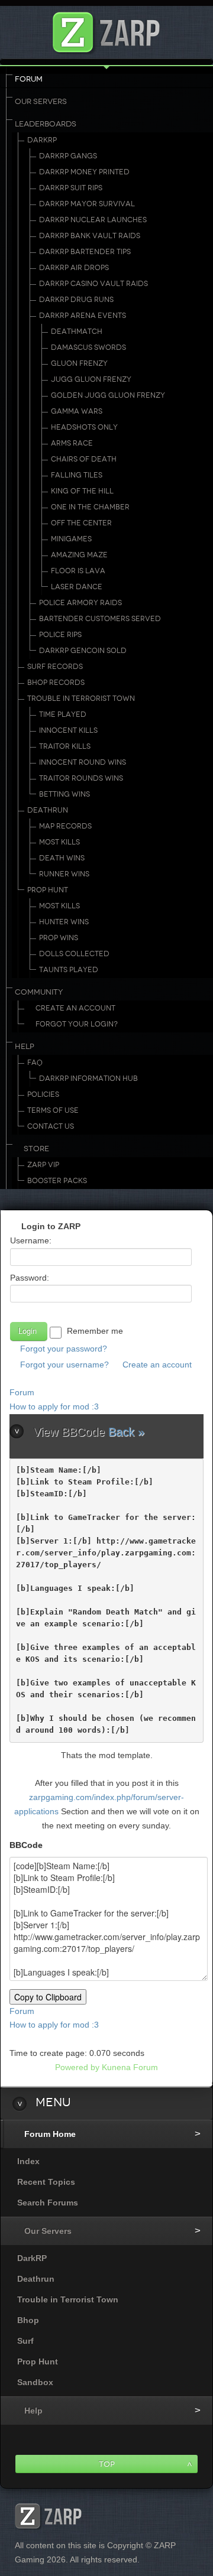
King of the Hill (82, 491)
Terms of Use (53, 1110)
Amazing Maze (79, 555)
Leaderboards (46, 124)
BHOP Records (56, 683)
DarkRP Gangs (68, 156)
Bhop (28, 2320)
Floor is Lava (78, 571)
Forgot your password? (64, 1349)
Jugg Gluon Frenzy (91, 379)
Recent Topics (46, 2182)
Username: (31, 1240)
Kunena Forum (130, 2067)
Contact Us (51, 1126)
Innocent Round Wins (83, 762)
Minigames (71, 539)
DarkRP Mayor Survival (87, 204)
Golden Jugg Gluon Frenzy (108, 395)
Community (39, 992)
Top (107, 2464)
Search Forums (48, 2203)
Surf (25, 2341)
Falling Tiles (77, 475)
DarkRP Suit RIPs (71, 188)
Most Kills (59, 842)
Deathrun (48, 810)
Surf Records (55, 667)
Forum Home (50, 2134)
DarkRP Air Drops (74, 268)
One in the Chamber (90, 507)
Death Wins (62, 858)
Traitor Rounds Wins (81, 778)
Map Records (65, 826)
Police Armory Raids (80, 603)
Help (25, 1047)
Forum (29, 79)
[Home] (106, 29)
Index (28, 2161)
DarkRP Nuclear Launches (93, 220)
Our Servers (41, 102)
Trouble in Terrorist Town (81, 699)
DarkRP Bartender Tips (85, 252)
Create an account (157, 1365)
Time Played (63, 714)
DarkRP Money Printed (84, 172)
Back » (126, 1432)
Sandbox (35, 2382)
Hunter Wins (64, 922)
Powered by (77, 2067)
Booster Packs (57, 1181)
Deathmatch (77, 332)
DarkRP (42, 140)
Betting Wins (64, 794)
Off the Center (81, 523)
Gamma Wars (77, 411)
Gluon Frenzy (79, 363)
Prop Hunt (48, 890)
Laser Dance (77, 587)
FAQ (35, 1063)
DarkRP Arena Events (83, 316)
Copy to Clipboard (48, 1997)
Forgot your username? (64, 1365)
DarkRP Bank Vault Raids (90, 236)
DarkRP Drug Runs (76, 300)
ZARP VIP (43, 1165)
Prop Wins (59, 938)
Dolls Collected (74, 954)
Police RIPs (60, 635)
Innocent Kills (68, 730)
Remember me (95, 1331)
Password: (30, 1278)
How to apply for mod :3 (54, 1406)
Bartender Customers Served (100, 619)
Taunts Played (69, 970)
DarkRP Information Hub (88, 1079)
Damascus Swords (88, 347)
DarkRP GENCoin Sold (83, 651)
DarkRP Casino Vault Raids (93, 284)
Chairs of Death (84, 459)
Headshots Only (84, 427)
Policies (43, 1094)
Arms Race (72, 443)
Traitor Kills (65, 746)
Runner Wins (64, 874)
